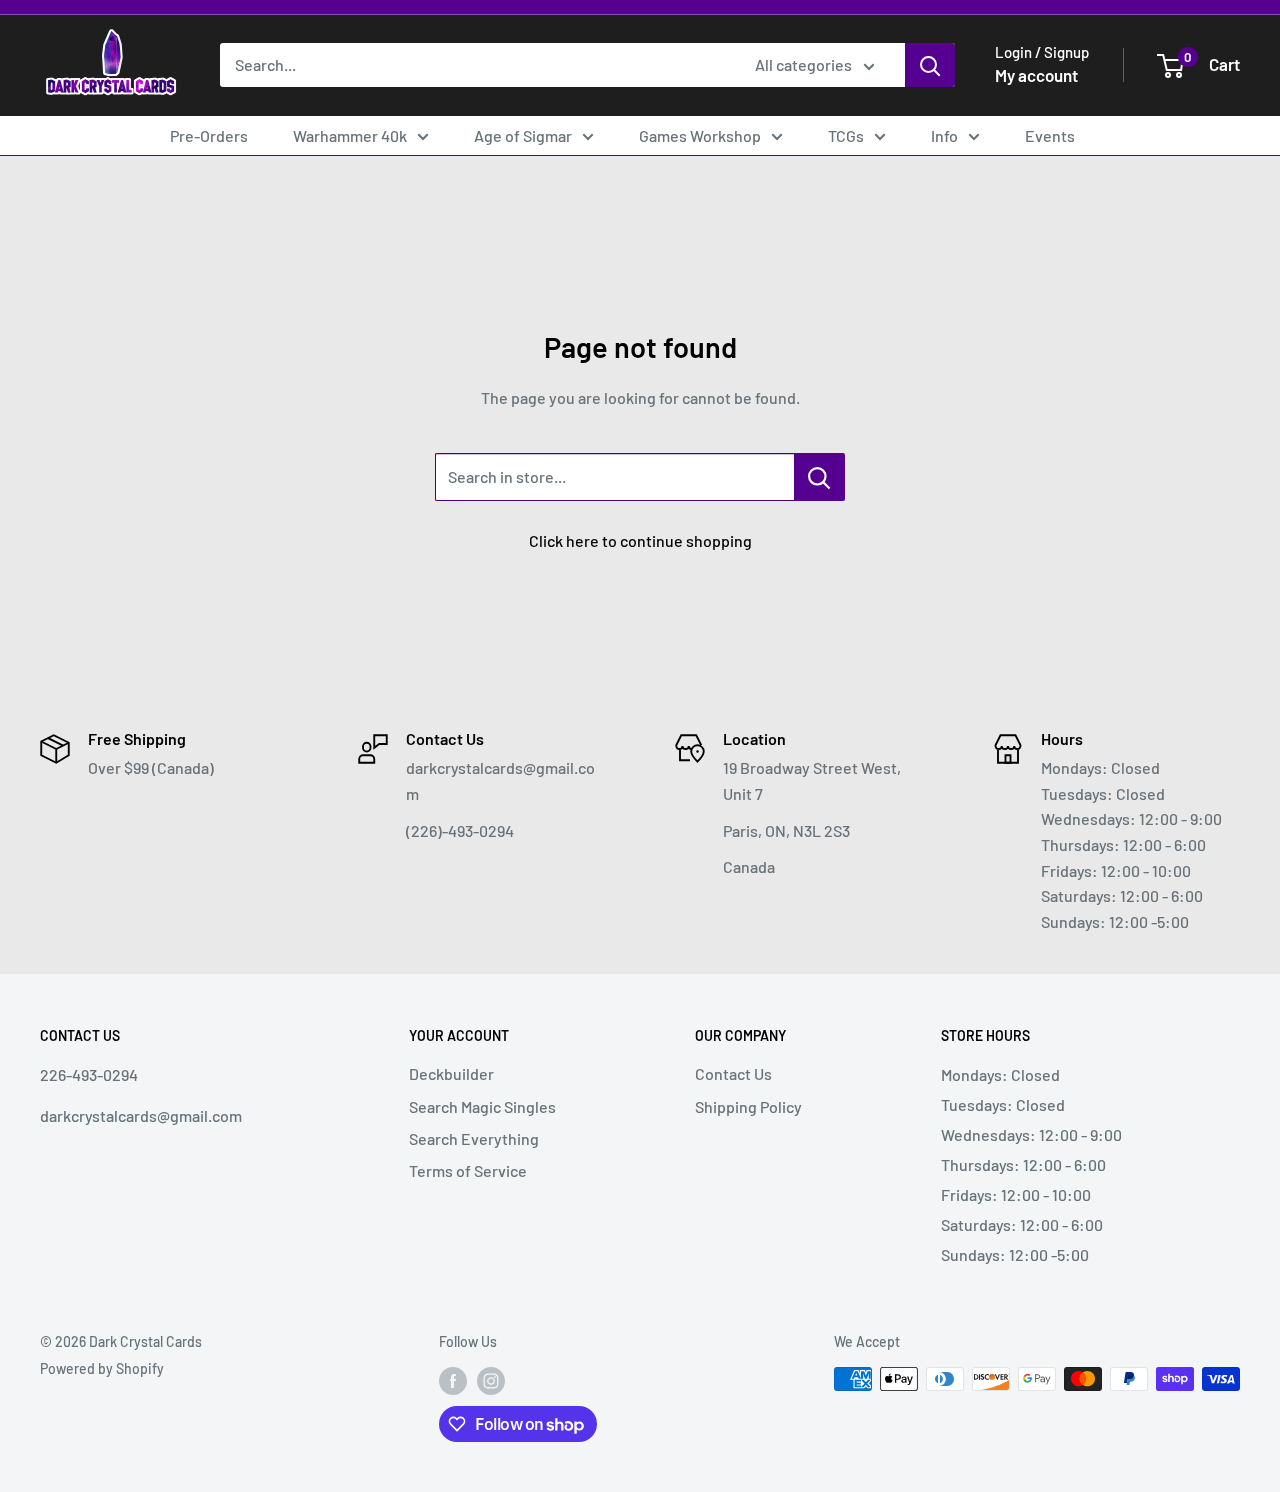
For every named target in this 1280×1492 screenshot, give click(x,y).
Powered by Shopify (102, 1368)
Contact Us (733, 1073)
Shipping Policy (748, 1106)
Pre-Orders (209, 135)
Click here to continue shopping (640, 540)
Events (1050, 135)
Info (944, 135)
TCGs (846, 135)
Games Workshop (700, 135)
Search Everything (474, 1138)
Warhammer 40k (350, 135)
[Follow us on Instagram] (491, 1381)
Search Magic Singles (482, 1106)
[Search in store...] (819, 477)
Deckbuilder (451, 1073)
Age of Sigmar (523, 135)
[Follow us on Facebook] (453, 1381)
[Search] (930, 65)
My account (1036, 75)
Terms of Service (468, 1170)
